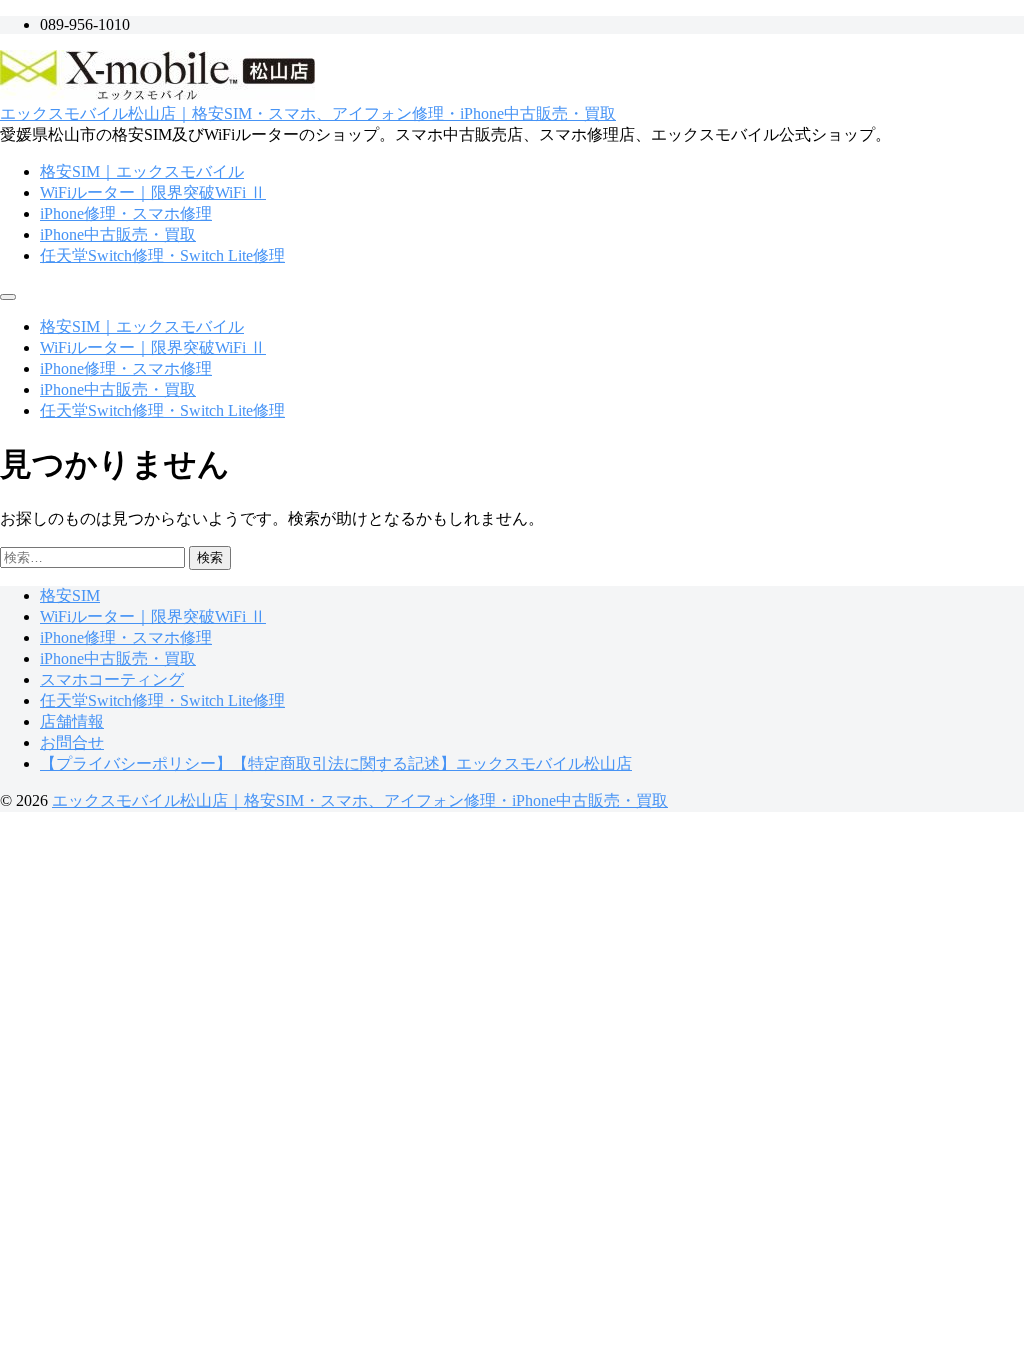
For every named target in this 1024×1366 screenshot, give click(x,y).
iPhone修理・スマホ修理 (126, 213)
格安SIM (70, 595)
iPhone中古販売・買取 (118, 234)
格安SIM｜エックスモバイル (142, 171)
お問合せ (72, 742)
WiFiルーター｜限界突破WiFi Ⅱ (153, 192)
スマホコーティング (112, 679)
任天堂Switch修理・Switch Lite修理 (162, 255)
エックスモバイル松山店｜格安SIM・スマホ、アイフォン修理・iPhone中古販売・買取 (308, 113)
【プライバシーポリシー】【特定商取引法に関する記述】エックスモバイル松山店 (336, 763)
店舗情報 (72, 721)
